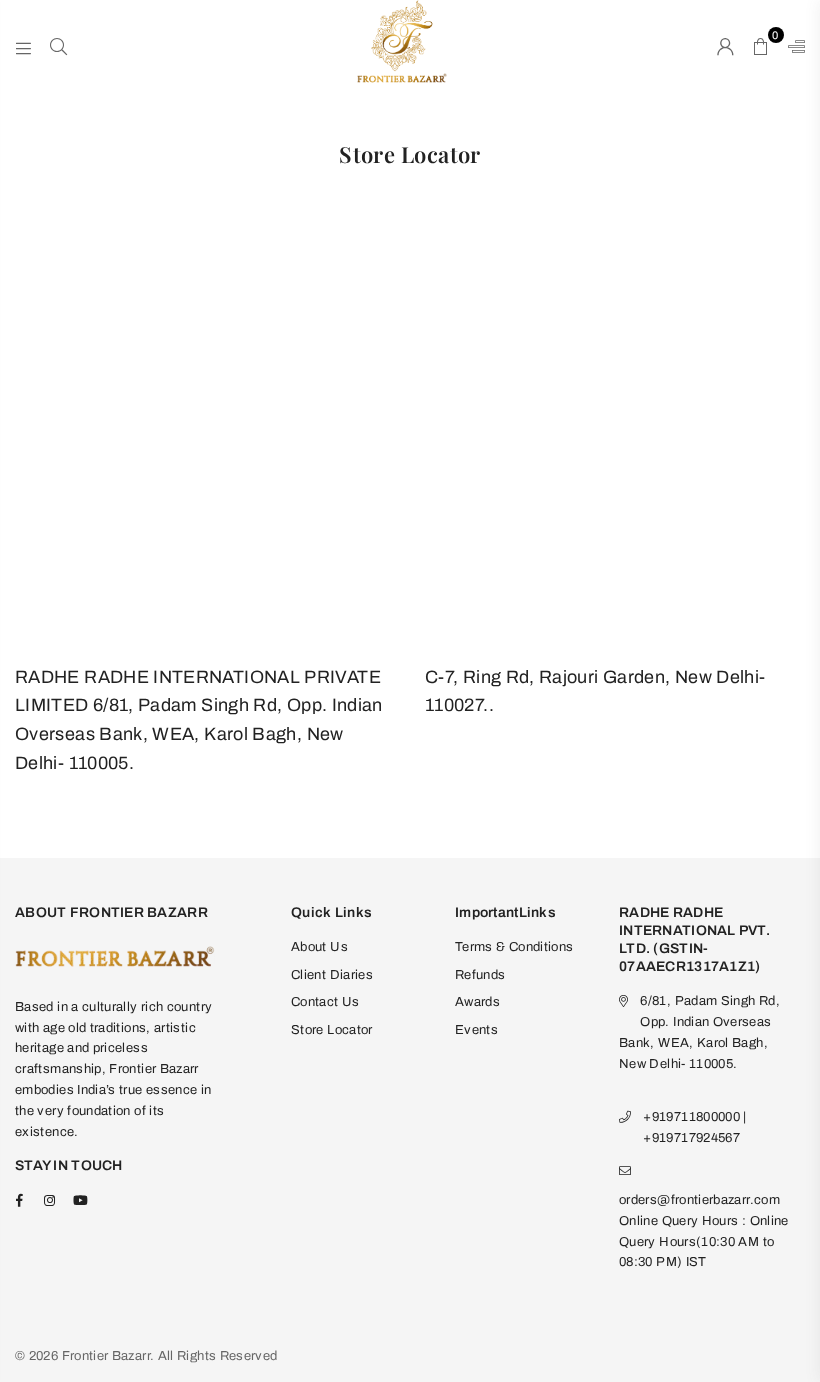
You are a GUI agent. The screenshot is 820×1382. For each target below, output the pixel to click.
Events (476, 1030)
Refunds (480, 975)
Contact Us (325, 1002)
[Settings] (792, 45)
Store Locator (332, 1030)
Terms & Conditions (514, 947)
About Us (319, 947)
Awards (477, 1002)
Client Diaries (332, 975)
